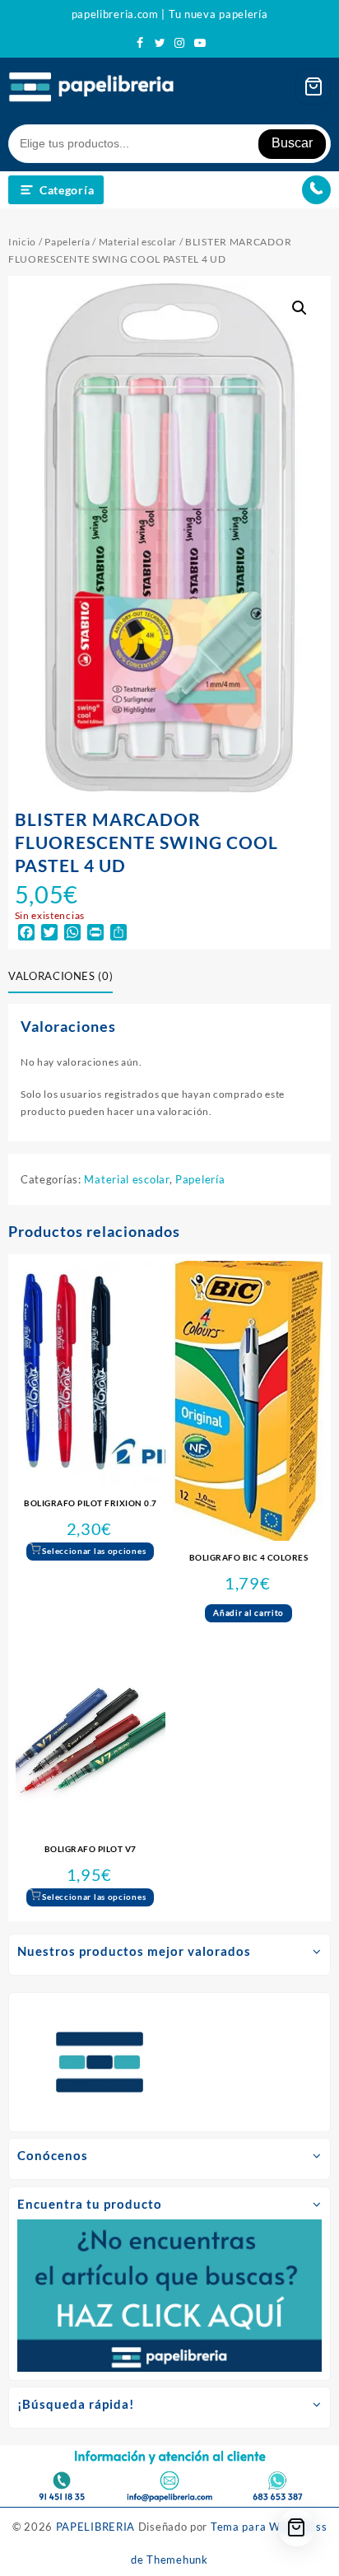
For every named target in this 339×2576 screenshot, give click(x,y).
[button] (300, 308)
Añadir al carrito (248, 1612)
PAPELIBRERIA (95, 2527)
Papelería (67, 242)
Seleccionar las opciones (94, 1551)
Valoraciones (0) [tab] (60, 976)
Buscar (292, 143)
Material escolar (138, 242)
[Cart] (313, 86)
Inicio (22, 242)
